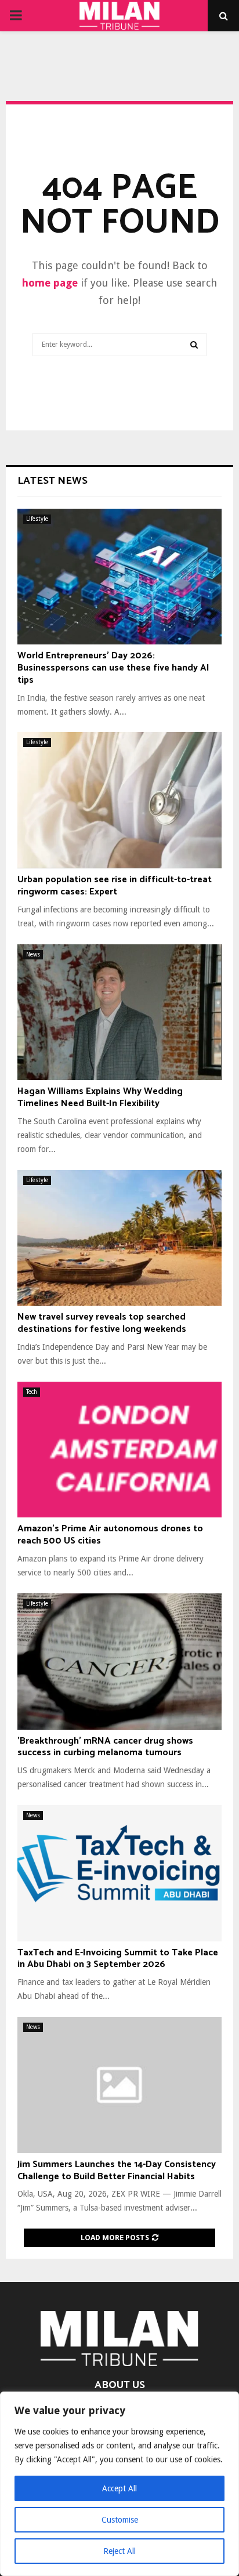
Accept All (119, 2488)
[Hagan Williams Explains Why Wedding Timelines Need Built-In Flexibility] (119, 1012)
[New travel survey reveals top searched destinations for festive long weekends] (119, 1238)
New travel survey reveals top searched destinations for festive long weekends (102, 1323)
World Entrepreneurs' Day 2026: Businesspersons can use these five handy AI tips (113, 668)
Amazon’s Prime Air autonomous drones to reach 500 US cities (110, 1535)
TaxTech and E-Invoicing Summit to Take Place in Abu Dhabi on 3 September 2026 (118, 1959)
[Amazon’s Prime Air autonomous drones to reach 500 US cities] (119, 1450)
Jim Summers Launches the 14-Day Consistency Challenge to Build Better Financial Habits (117, 2171)
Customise (120, 2520)
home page (50, 283)
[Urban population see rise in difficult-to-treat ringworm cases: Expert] (119, 800)
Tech (32, 1392)
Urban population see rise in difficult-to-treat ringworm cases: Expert (115, 886)
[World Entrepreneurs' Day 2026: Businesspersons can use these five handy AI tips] (119, 577)
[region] (119, 2484)
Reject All (119, 2551)
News (33, 954)
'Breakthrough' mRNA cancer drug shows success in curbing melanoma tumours (105, 1747)
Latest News (52, 481)
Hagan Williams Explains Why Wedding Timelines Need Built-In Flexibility (100, 1097)
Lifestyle (37, 519)
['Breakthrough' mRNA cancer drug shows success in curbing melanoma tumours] (119, 1662)
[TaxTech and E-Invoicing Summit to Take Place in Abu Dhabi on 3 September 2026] (119, 1873)
